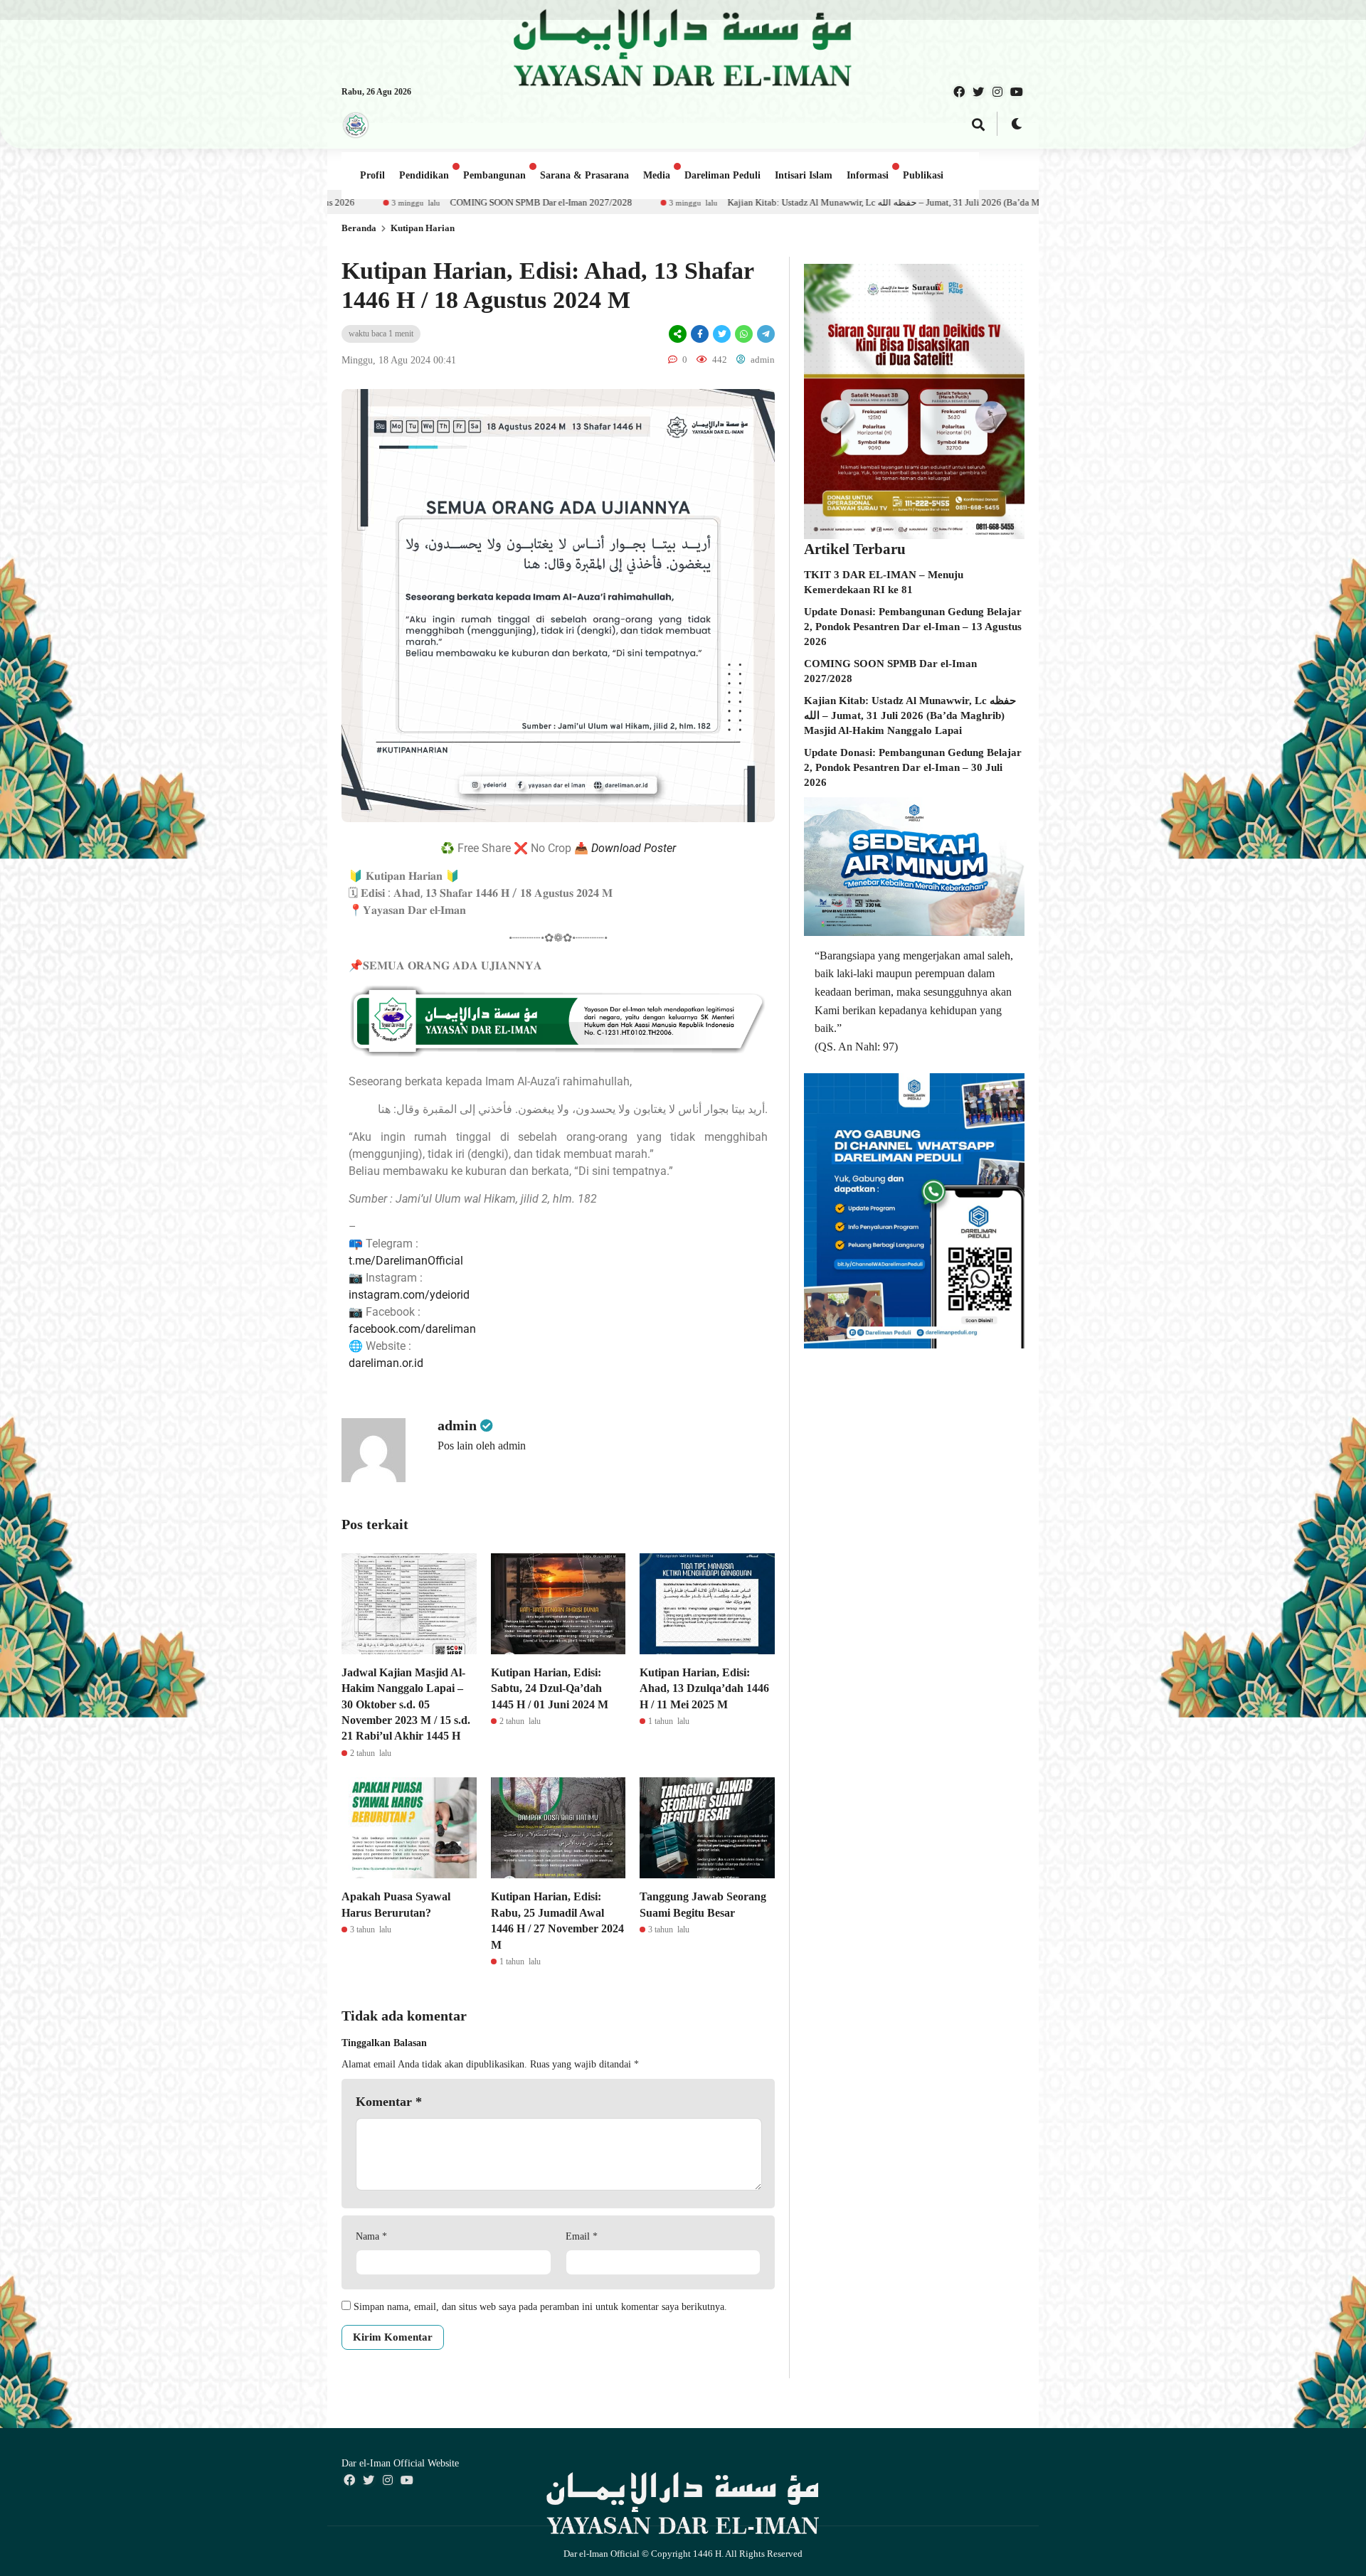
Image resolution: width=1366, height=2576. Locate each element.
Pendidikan (424, 175)
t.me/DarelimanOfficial (406, 1261)
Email (582, 2236)
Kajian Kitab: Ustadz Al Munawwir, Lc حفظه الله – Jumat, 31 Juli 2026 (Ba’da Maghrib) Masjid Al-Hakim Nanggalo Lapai (697, 202)
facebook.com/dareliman (412, 1329)
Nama (371, 2236)
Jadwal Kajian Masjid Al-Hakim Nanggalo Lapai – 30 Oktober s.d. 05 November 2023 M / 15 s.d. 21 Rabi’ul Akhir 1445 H (406, 1704)
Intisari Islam (804, 175)
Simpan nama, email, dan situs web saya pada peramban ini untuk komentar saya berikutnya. (540, 2307)
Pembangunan (494, 175)
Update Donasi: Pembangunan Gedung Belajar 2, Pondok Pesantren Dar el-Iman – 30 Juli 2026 (913, 767)
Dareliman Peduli (722, 175)
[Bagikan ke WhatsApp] (744, 334)
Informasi (868, 175)
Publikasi (923, 175)
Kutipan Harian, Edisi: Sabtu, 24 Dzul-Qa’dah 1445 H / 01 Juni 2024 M (550, 1688)
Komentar (389, 2102)
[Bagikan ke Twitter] (722, 334)
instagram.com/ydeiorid (409, 1295)
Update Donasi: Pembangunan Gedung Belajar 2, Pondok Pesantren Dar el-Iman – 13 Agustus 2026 (913, 627)
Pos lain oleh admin (482, 1446)
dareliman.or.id (386, 1363)
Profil (372, 175)
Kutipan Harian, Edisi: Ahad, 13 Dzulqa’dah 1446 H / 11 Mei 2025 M (704, 1688)
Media (657, 175)
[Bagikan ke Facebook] (700, 334)
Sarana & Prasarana (584, 175)
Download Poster (634, 848)
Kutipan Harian (423, 228)
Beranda (359, 228)
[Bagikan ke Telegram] (765, 334)
